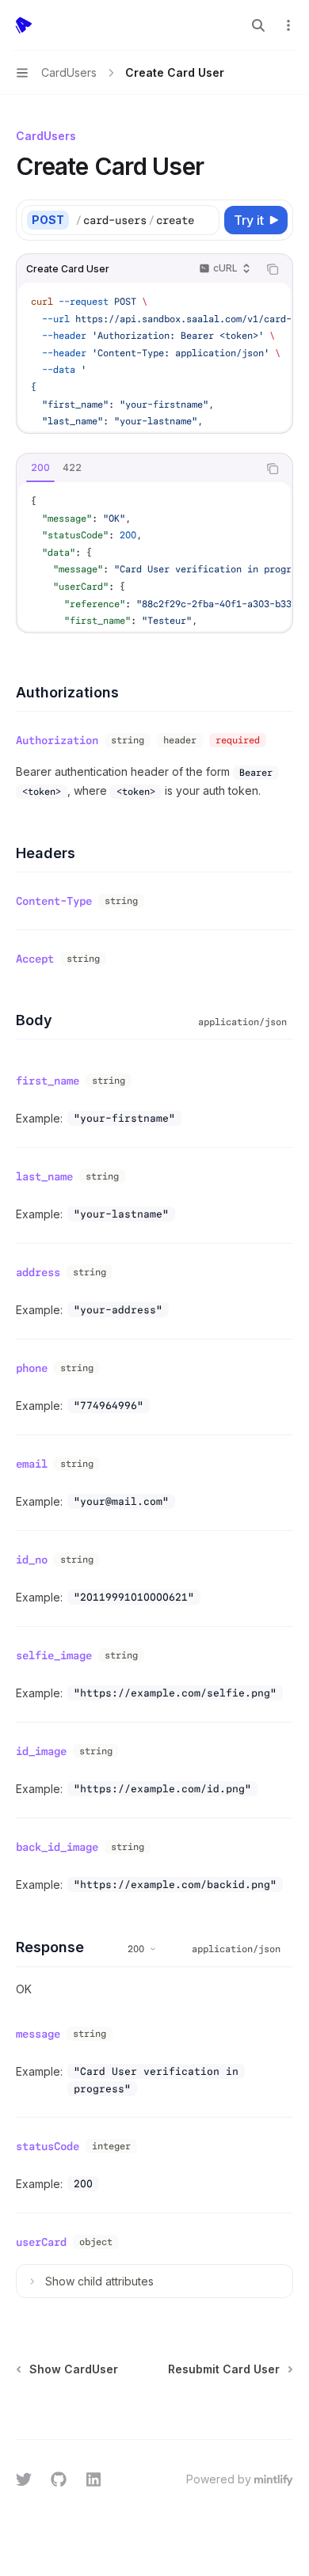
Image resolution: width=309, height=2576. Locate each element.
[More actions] (288, 25)
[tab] (40, 468)
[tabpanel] (154, 557)
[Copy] (204, 220)
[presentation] (147, 220)
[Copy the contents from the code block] (273, 269)
